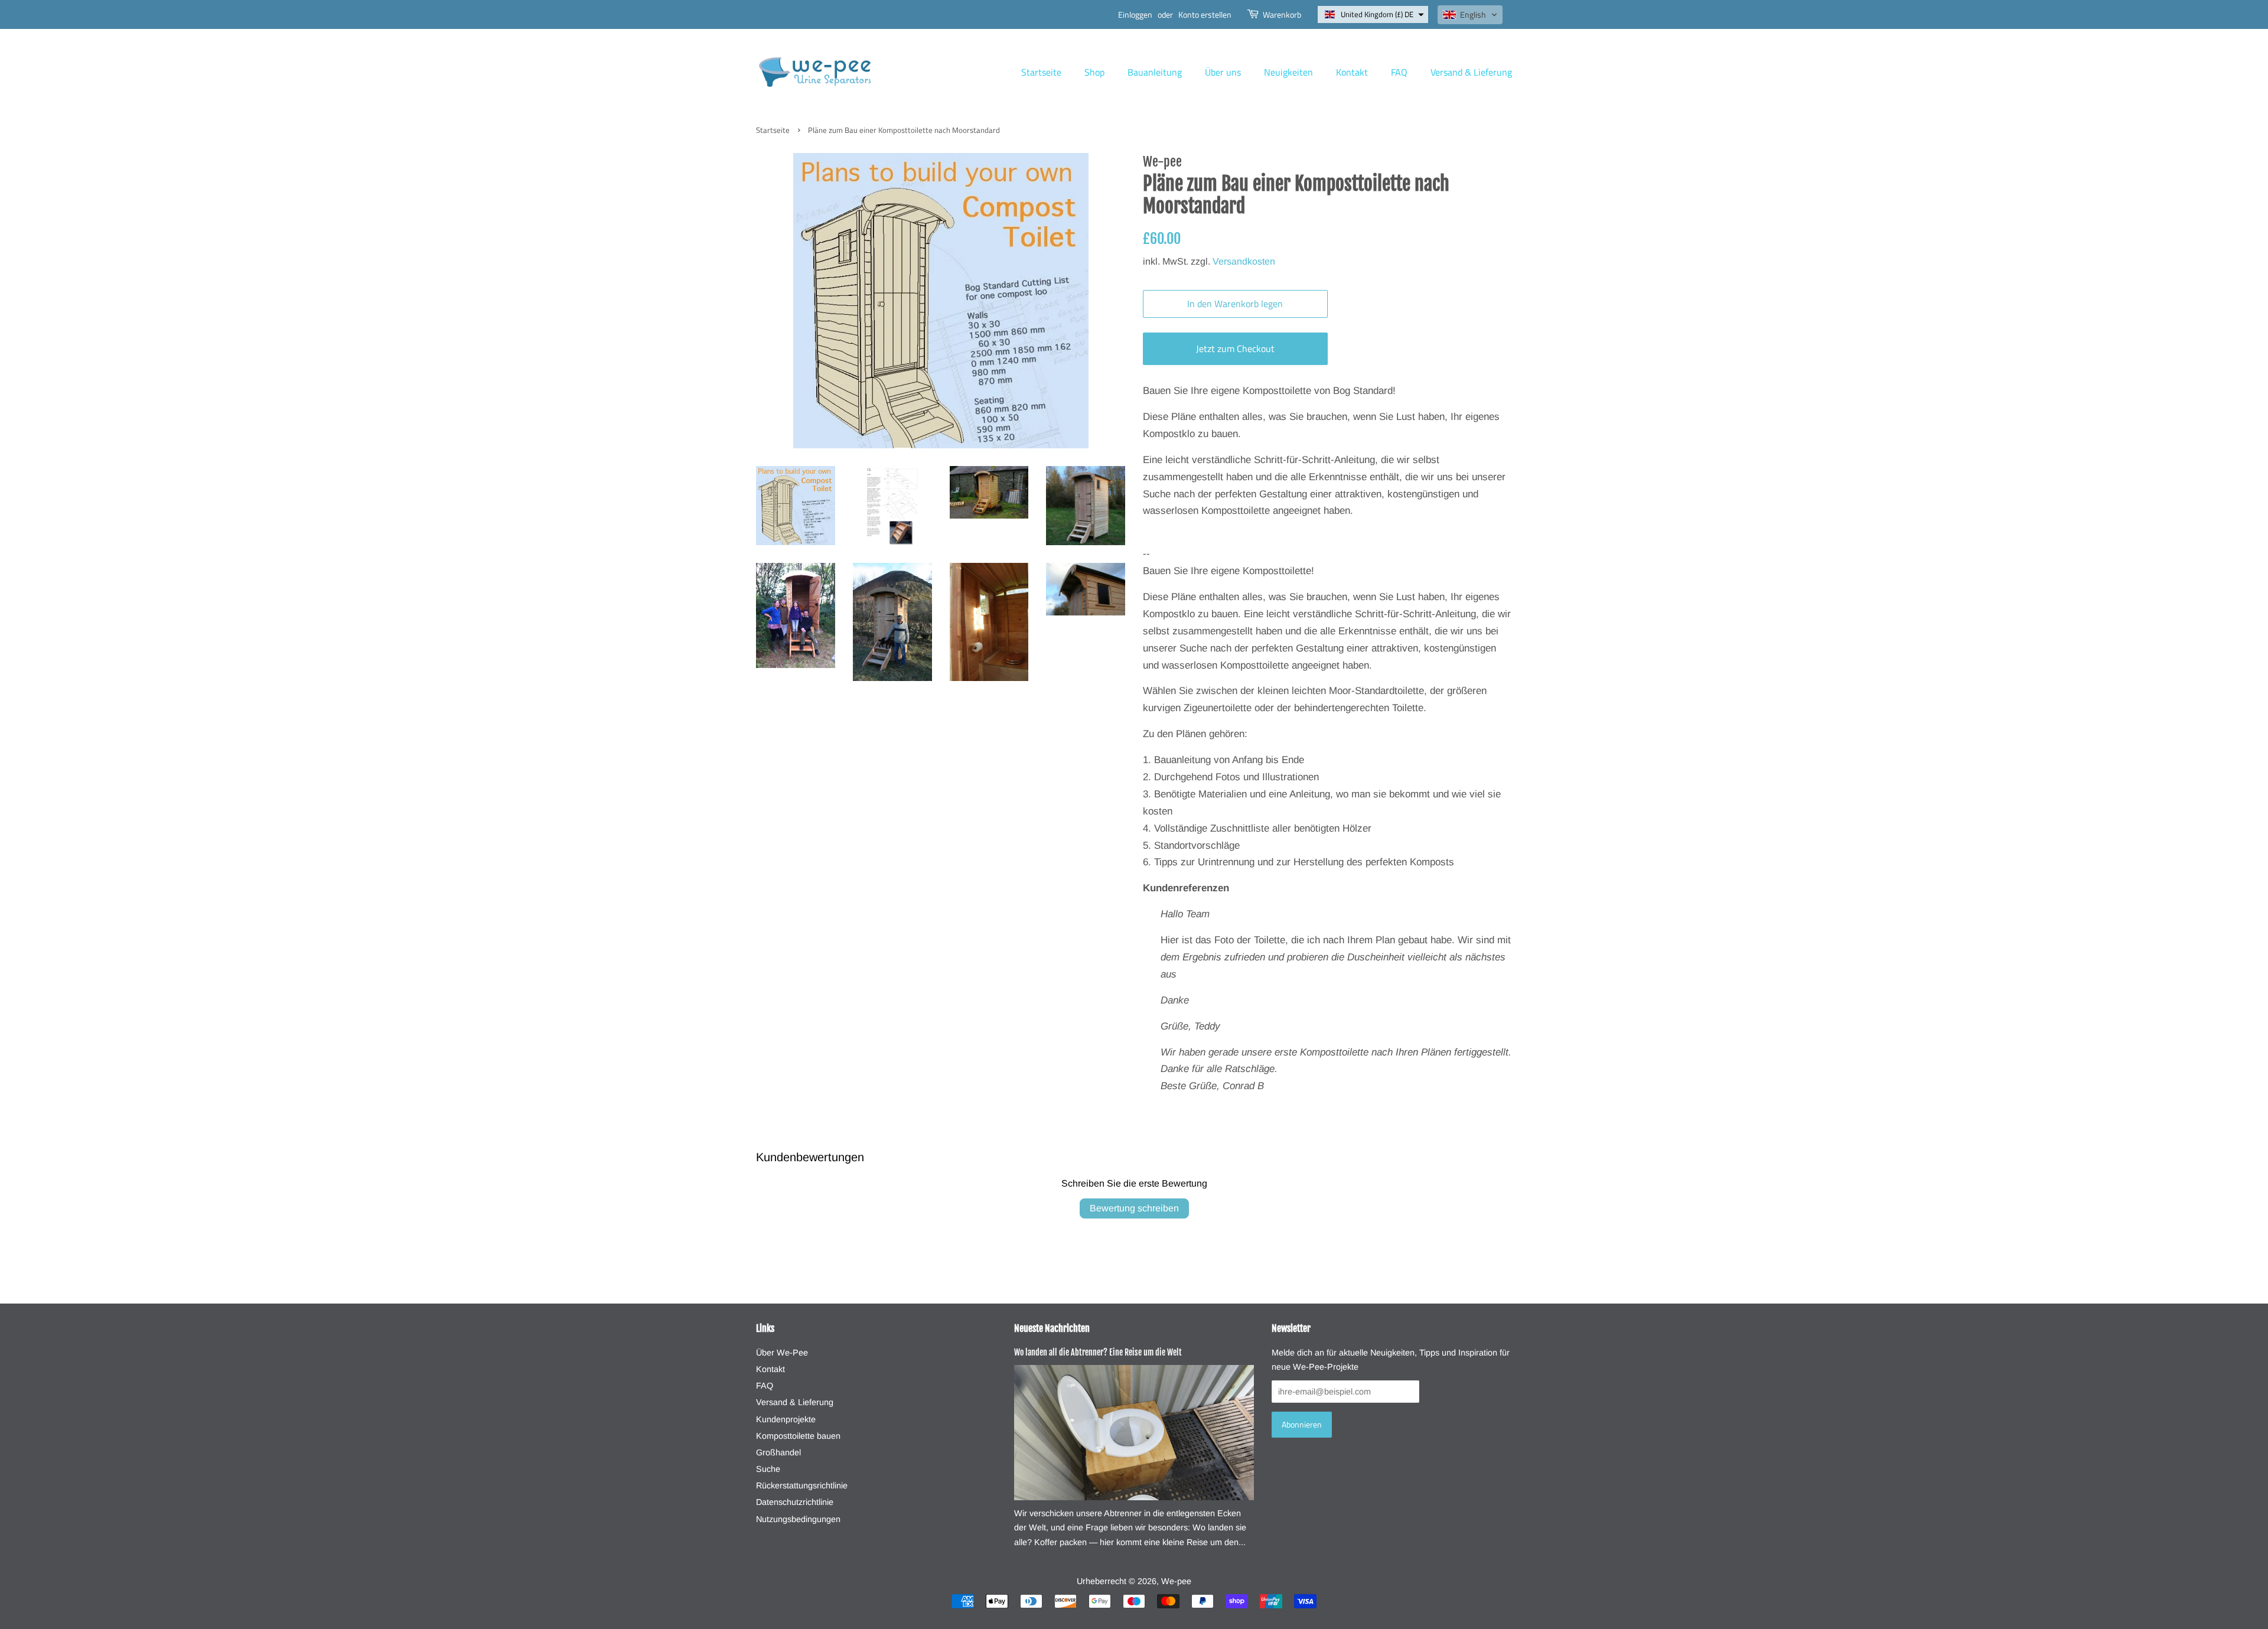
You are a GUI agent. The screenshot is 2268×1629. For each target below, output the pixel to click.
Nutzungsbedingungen (798, 1519)
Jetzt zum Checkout (1235, 348)
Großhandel (778, 1452)
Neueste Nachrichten (1052, 1328)
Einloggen (1135, 14)
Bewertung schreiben (1134, 1208)
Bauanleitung (1155, 72)
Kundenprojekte (786, 1419)
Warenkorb (1282, 14)
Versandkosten (1244, 261)
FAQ (1399, 72)
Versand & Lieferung (1471, 72)
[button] (1373, 14)
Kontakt (1352, 72)
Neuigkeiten (1288, 72)
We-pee (1176, 1581)
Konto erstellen (1205, 14)
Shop (1094, 72)
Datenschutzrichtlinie (795, 1502)
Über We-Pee (782, 1353)
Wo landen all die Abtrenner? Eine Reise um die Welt (1098, 1352)
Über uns (1223, 72)
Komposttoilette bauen (798, 1436)
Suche (768, 1469)
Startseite (1041, 72)
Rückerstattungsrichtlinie (802, 1485)
